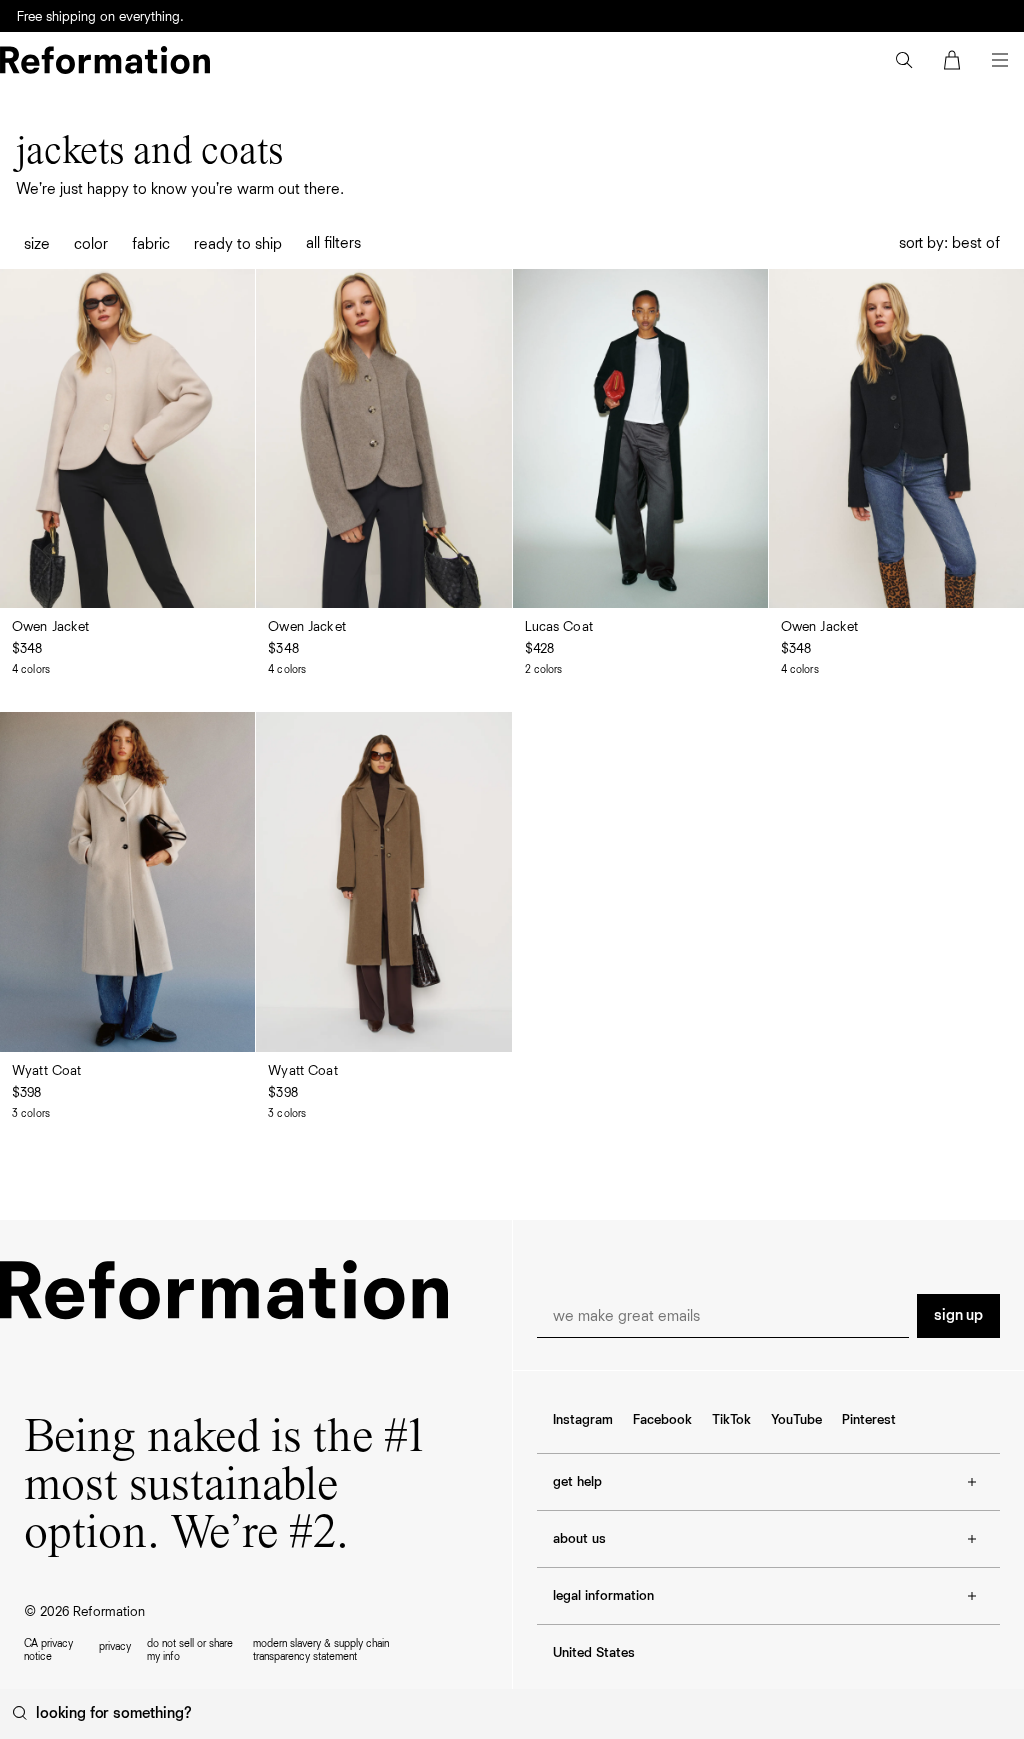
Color (91, 245)
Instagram (583, 1420)
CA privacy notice (48, 1650)
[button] (904, 60)
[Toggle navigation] (1000, 60)
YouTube (796, 1420)
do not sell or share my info (190, 1650)
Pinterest (869, 1420)
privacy (115, 1646)
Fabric (151, 245)
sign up (958, 1316)
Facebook (662, 1420)
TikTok (731, 1420)
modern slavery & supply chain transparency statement (321, 1650)
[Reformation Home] (105, 60)
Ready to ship (238, 245)
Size (37, 245)
